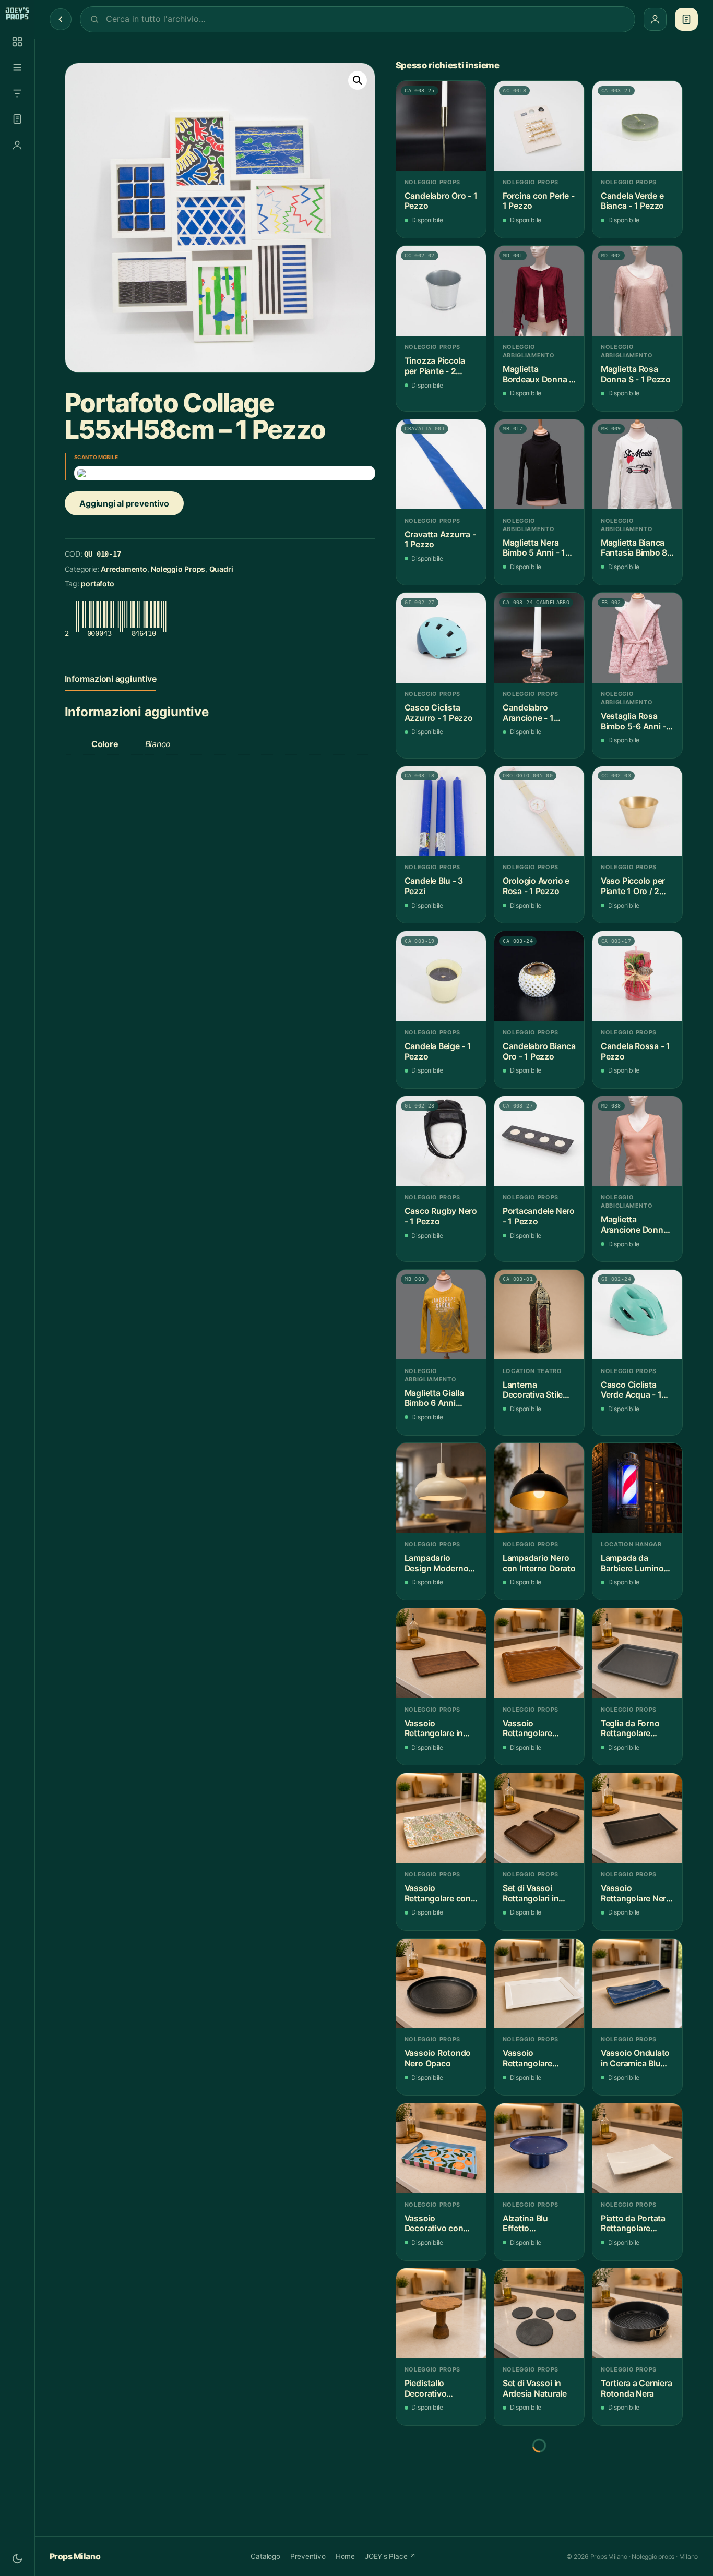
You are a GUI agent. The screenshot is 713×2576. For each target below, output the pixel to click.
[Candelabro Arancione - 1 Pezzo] (539, 637)
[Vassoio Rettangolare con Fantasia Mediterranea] (441, 1818)
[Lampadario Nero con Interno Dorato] (539, 1488)
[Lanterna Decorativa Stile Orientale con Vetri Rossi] (539, 1315)
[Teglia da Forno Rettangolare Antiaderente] (637, 1653)
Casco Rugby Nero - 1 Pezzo (441, 1216)
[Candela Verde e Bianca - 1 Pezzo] (637, 126)
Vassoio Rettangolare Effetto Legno (529, 1729)
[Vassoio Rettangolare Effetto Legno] (539, 1653)
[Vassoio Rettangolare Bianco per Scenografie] (539, 1983)
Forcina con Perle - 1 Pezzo (539, 201)
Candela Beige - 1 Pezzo (438, 1051)
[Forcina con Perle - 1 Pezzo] (539, 126)
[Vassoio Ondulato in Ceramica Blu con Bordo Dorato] (637, 1983)
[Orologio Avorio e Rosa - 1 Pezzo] (539, 811)
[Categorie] (17, 67)
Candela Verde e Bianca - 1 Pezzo (632, 201)
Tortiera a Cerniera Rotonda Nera (637, 2388)
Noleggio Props (178, 569)
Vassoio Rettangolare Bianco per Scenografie (527, 2058)
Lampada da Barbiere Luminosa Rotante (637, 1563)
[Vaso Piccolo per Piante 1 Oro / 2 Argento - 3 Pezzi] (637, 811)
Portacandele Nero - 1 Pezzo (539, 1216)
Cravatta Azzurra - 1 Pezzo (440, 540)
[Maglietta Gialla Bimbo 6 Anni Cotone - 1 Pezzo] (441, 1315)
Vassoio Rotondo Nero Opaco (438, 2058)
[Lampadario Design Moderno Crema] (441, 1488)
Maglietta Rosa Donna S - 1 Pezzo (636, 374)
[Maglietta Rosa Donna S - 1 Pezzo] (637, 291)
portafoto (97, 583)
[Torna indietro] (61, 19)
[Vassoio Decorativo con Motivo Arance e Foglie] (441, 2148)
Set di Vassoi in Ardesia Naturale (535, 2388)
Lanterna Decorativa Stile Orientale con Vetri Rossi (538, 1390)
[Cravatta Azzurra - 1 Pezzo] (441, 464)
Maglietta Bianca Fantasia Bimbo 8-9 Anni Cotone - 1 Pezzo (636, 548)
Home (345, 2556)
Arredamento (124, 569)
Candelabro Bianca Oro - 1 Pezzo (539, 1051)
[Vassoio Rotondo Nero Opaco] (441, 1983)
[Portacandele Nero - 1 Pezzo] (539, 1141)
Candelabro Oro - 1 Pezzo (441, 201)
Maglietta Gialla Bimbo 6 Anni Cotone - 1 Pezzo (438, 1398)
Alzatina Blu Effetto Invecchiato (525, 2224)
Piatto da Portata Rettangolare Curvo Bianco (633, 2224)
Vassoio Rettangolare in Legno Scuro (434, 1729)
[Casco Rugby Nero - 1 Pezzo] (441, 1141)
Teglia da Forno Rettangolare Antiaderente (630, 1729)
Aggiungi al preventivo (124, 503)
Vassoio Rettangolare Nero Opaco (636, 1893)
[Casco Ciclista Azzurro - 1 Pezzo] (441, 637)
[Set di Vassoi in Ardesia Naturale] (539, 2313)
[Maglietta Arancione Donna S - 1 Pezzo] (637, 1141)
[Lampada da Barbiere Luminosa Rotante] (637, 1488)
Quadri (221, 569)
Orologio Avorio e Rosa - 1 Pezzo (536, 886)
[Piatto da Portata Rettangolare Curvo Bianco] (637, 2148)
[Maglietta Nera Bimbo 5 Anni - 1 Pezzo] (539, 464)
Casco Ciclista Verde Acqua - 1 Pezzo (631, 1390)
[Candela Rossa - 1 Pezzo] (637, 976)
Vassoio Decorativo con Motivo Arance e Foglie (436, 2224)
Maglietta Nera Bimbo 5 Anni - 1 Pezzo (534, 548)
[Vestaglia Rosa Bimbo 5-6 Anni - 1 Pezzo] (637, 637)
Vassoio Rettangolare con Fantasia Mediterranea (438, 1893)
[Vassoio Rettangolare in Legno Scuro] (441, 1653)
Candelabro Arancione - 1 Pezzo (528, 713)
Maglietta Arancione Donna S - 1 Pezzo (634, 1225)
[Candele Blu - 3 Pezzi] (441, 811)
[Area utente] (17, 145)
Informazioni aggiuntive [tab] (111, 679)
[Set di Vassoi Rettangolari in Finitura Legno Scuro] (539, 1818)
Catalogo (265, 2556)
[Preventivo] (17, 119)
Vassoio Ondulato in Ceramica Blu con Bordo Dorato (635, 2058)
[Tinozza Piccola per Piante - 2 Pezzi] (441, 291)
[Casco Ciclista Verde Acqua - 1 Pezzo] (637, 1315)
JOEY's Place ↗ (390, 2556)
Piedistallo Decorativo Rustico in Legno (437, 2388)
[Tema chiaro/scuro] (17, 2559)
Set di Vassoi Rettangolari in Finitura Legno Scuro (531, 1893)
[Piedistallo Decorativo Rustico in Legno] (441, 2313)
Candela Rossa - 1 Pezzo (635, 1051)
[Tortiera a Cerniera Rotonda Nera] (637, 2313)
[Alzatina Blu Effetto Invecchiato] (539, 2148)
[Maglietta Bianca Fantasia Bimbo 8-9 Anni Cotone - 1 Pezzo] (637, 464)
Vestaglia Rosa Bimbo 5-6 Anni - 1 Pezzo (637, 721)
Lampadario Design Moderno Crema (437, 1563)
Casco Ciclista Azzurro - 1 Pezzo (439, 713)
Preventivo (308, 2556)
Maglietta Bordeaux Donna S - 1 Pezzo (538, 374)
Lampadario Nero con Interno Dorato (539, 1563)
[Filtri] (17, 93)
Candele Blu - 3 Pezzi (434, 886)
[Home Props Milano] (17, 14)
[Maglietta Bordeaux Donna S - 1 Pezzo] (539, 291)
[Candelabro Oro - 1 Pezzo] (441, 126)
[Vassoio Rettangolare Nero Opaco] (637, 1818)
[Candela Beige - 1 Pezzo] (441, 976)
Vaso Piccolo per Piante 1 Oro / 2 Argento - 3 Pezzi (634, 886)
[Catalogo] (17, 42)
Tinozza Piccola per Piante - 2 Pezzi (435, 366)
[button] (358, 80)
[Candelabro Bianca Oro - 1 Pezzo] (539, 976)
